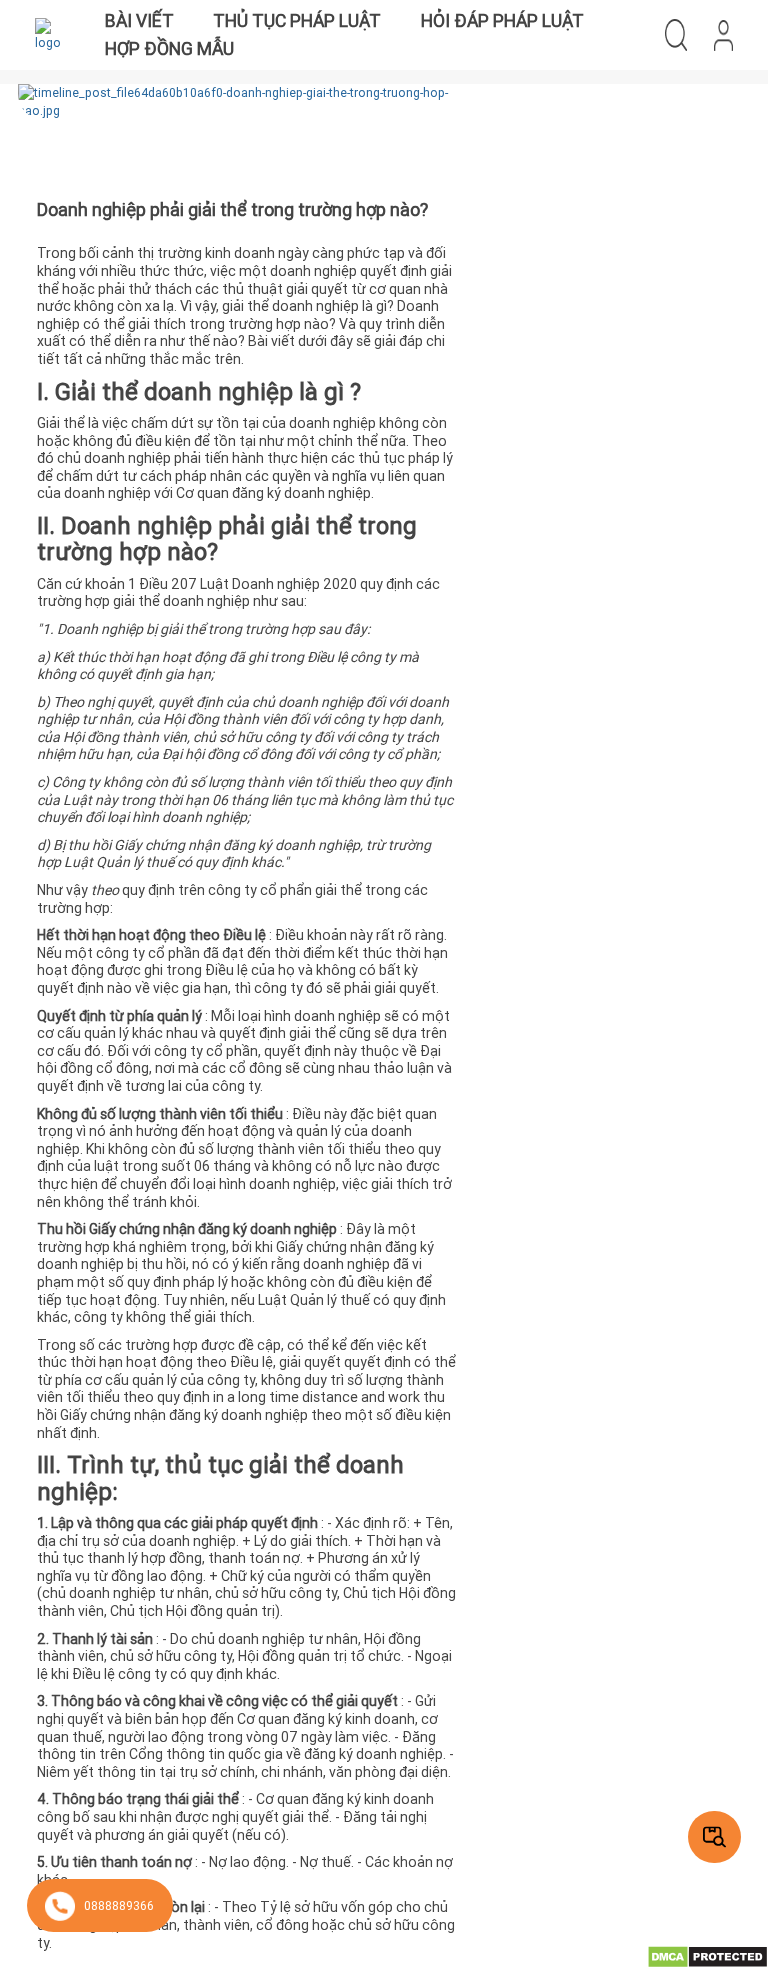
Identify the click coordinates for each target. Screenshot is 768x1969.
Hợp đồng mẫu (169, 48)
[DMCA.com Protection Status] (707, 1955)
